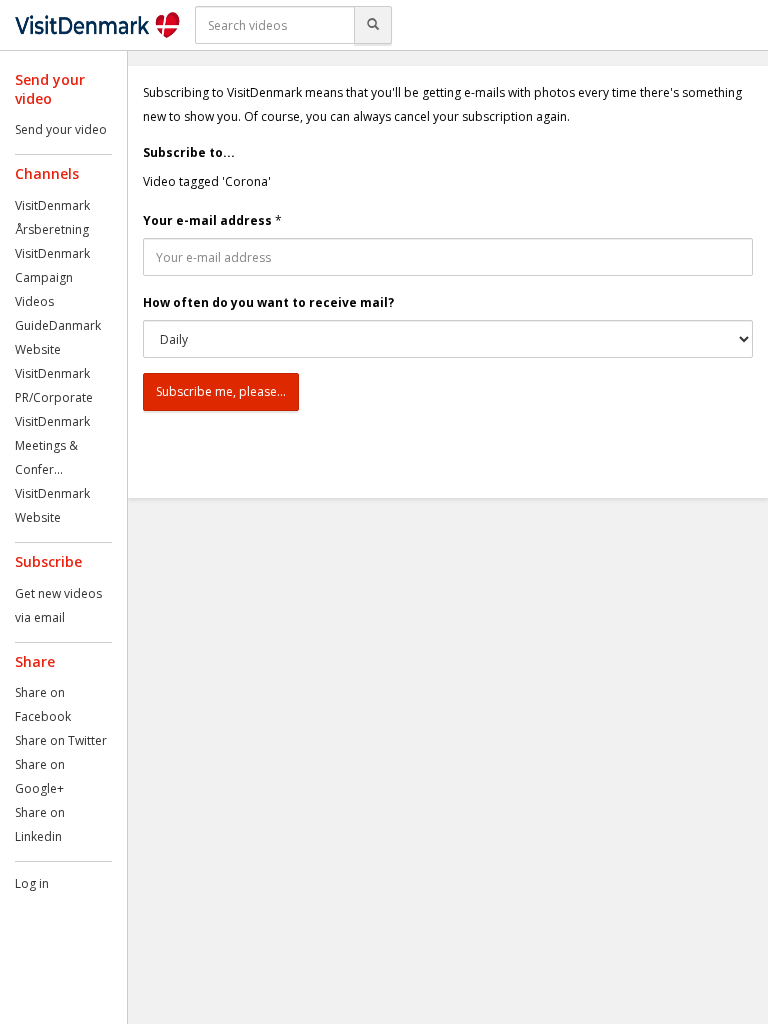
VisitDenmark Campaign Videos (52, 277)
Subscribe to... (189, 152)
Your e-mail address (207, 220)
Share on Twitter (61, 740)
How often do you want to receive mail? (268, 302)
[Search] (373, 25)
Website (38, 349)
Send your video (61, 129)
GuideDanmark (58, 325)
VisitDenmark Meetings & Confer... (52, 445)
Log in (32, 883)
